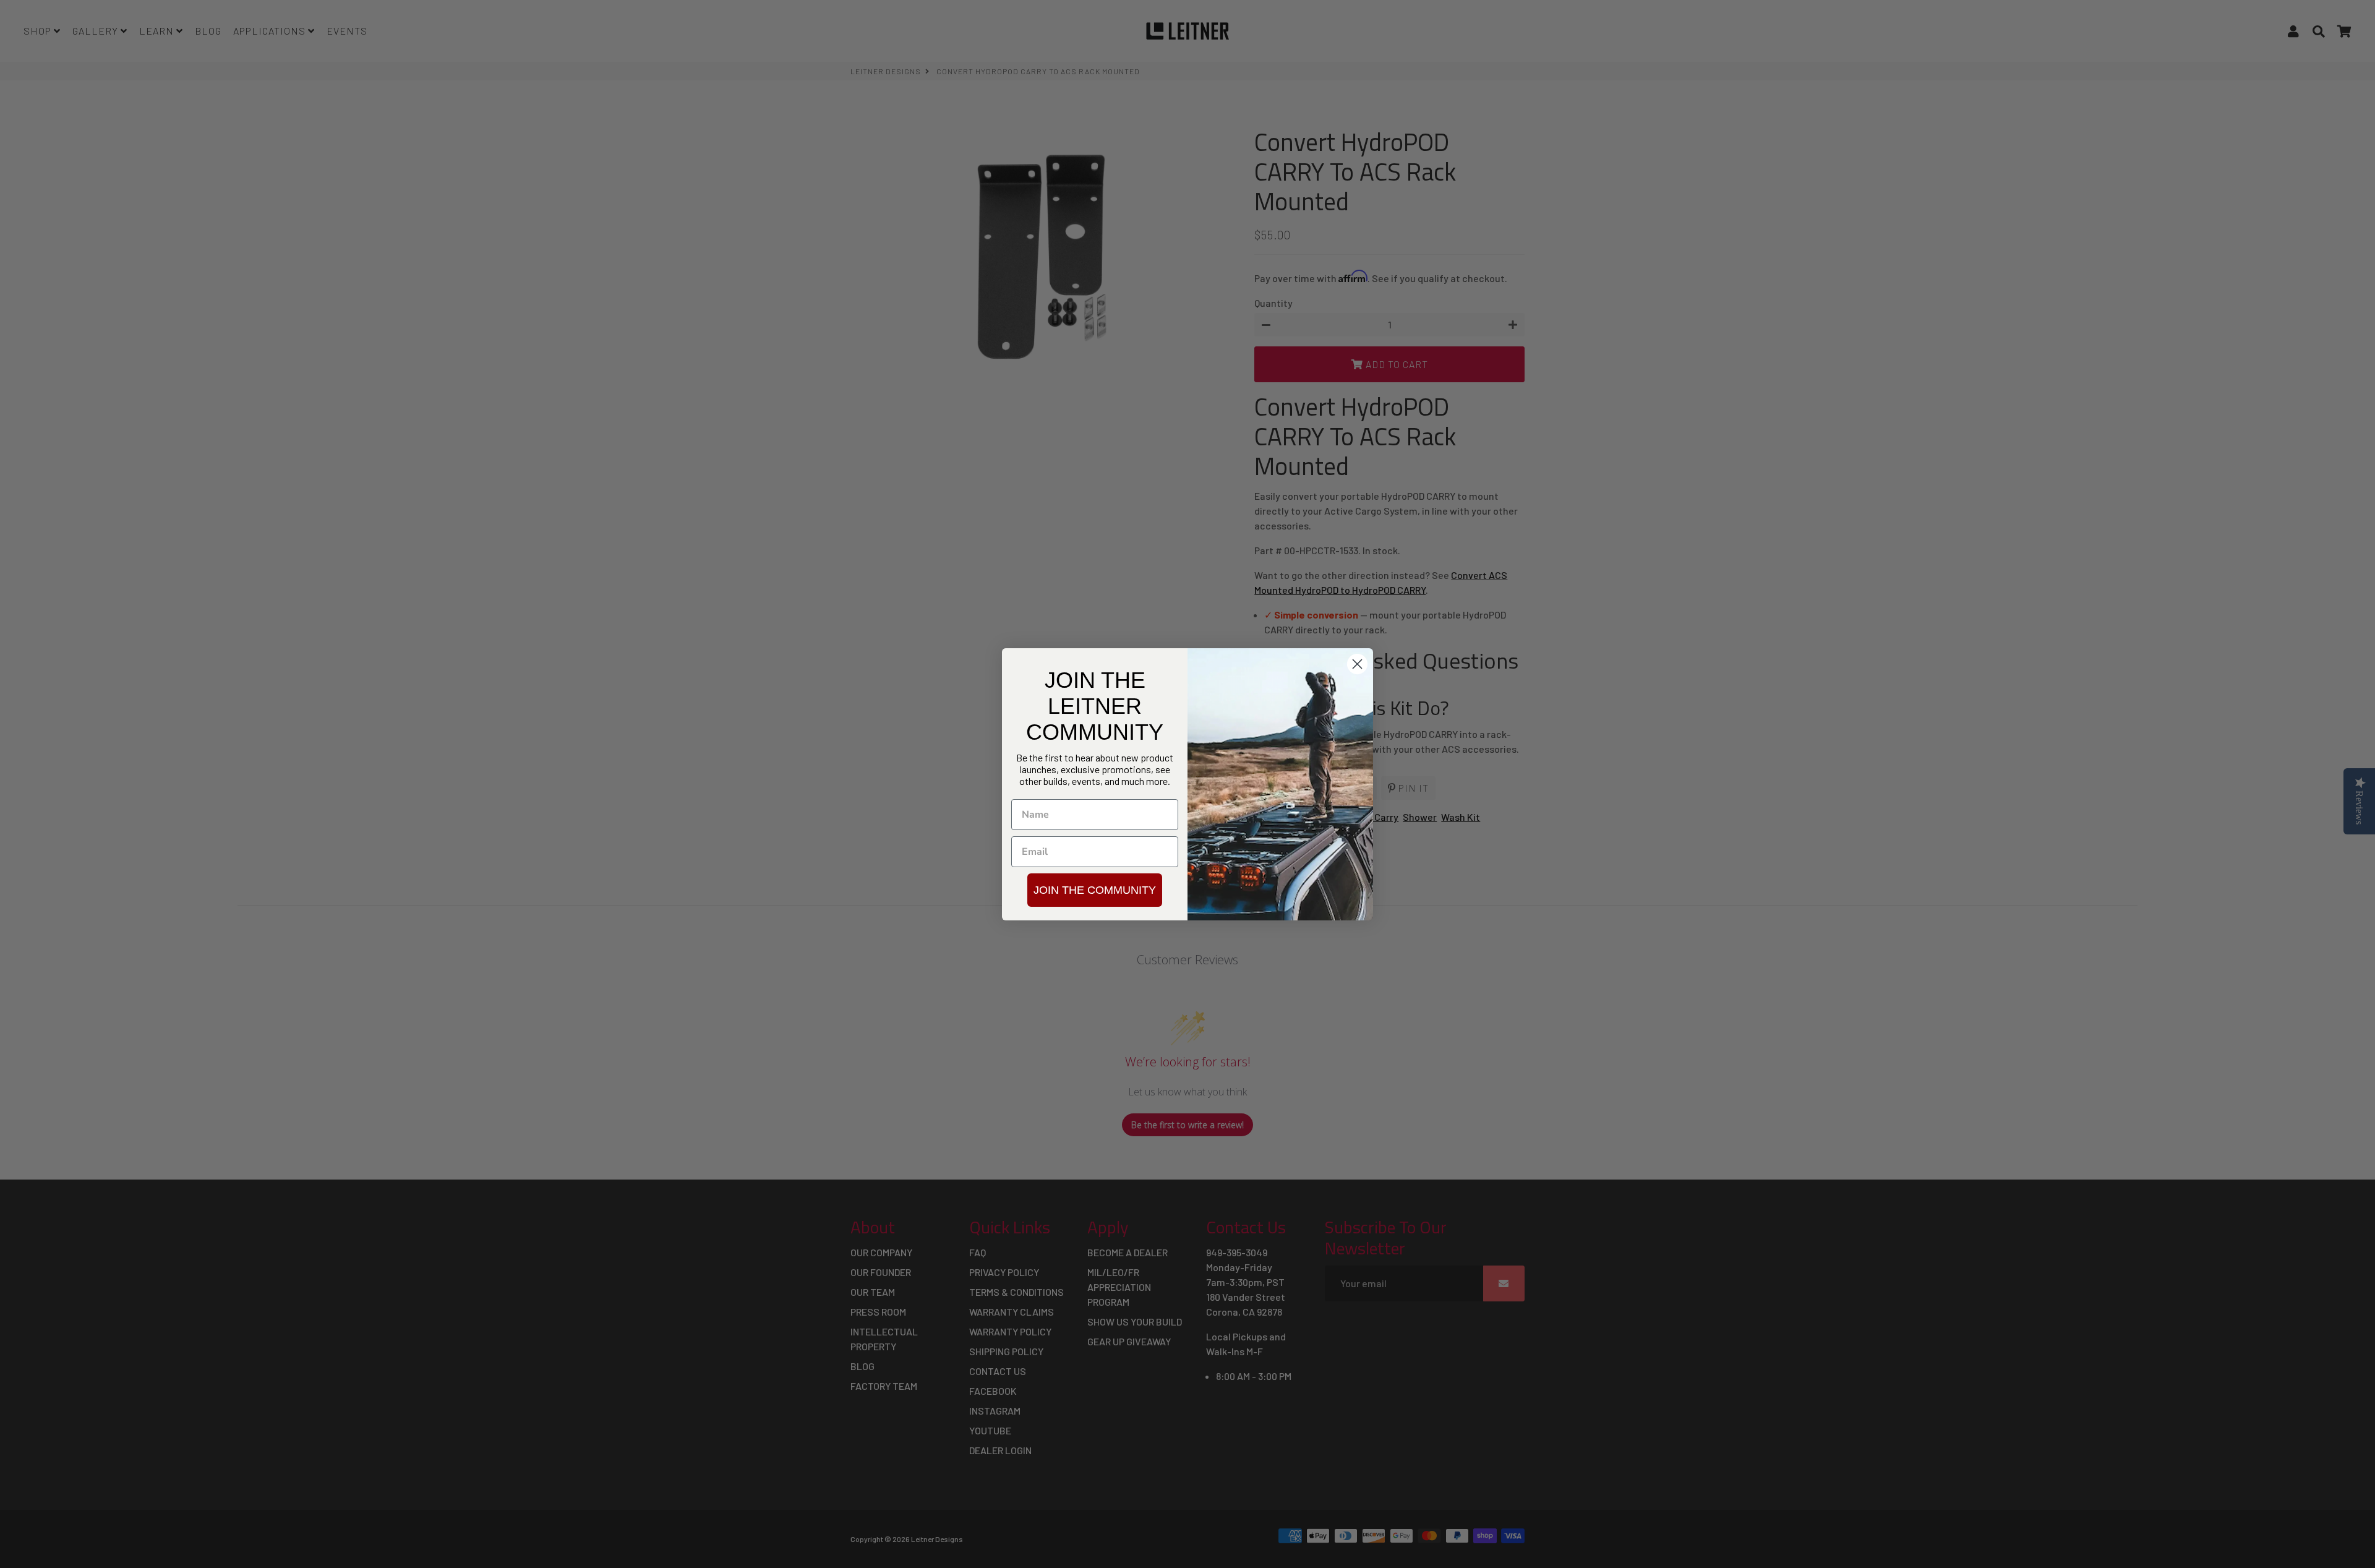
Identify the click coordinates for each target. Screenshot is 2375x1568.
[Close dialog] (1357, 664)
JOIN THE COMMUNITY (1095, 890)
